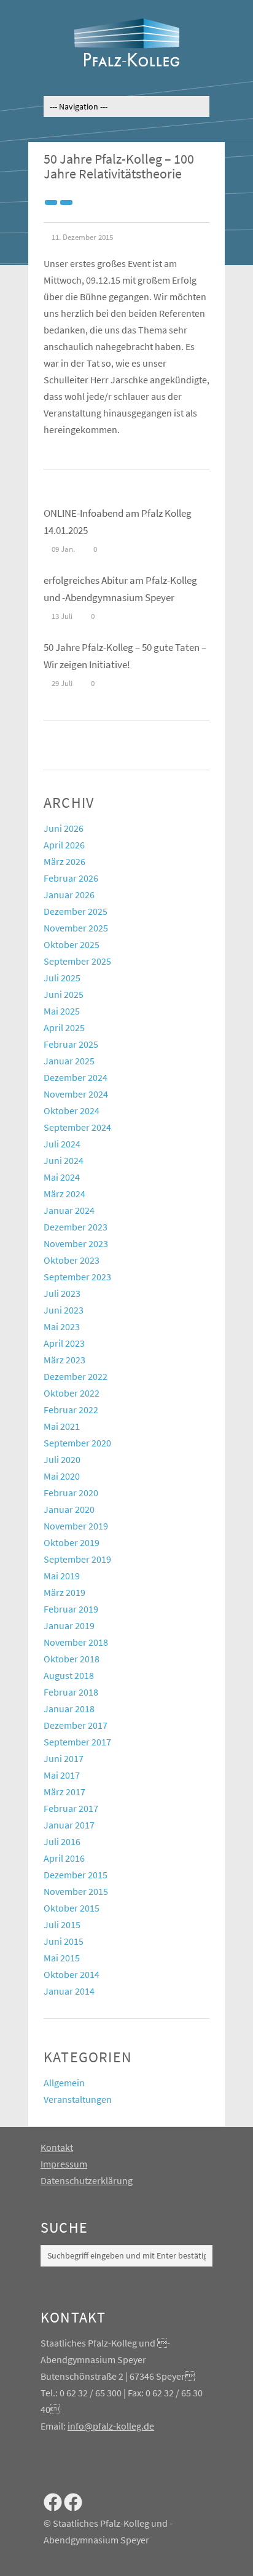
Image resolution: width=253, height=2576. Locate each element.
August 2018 (69, 1675)
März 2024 (64, 1194)
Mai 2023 (62, 1326)
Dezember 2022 (76, 1376)
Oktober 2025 (72, 944)
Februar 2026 (71, 878)
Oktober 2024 (72, 1111)
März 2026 (64, 861)
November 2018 (76, 1642)
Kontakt (57, 2147)
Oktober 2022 (72, 1393)
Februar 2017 (71, 1808)
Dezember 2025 (76, 911)
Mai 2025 (62, 1011)
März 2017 (64, 1792)
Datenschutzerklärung (87, 2180)
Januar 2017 (69, 1825)
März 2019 (64, 1592)
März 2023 (64, 1360)
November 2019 (76, 1526)
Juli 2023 (62, 1293)
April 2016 (64, 1858)
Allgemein (64, 2083)
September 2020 (77, 1443)
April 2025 (64, 1027)
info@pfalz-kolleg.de (111, 2426)
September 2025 (77, 961)
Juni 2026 (64, 828)
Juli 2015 (62, 1924)
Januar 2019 (69, 1625)
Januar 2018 (69, 1709)
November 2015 (76, 1891)
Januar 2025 (69, 1061)
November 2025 (76, 928)
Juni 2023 (64, 1310)
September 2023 (77, 1277)
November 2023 (76, 1243)
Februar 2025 (71, 1044)
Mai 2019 (62, 1576)
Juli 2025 (62, 978)
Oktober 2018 (72, 1659)
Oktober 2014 (72, 1974)
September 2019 (77, 1559)
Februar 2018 (71, 1692)
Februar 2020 (71, 1493)
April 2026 (64, 845)
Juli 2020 (62, 1459)
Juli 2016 (62, 1841)
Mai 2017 (62, 1775)
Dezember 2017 (76, 1725)
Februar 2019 (71, 1609)
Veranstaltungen (78, 2099)
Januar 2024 (69, 1210)
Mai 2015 (62, 1958)
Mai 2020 (62, 1476)
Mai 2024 (62, 1177)
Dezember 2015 (76, 1875)
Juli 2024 (62, 1144)
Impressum (64, 2164)
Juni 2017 (64, 1758)
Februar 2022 (71, 1410)
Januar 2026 (69, 895)
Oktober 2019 (72, 1542)
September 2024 (77, 1127)
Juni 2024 (64, 1160)
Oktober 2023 (72, 1260)
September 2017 (77, 1742)
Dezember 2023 (76, 1227)
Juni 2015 (64, 1941)
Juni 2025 (64, 994)
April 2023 (64, 1343)
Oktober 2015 (72, 1908)
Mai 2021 (62, 1426)
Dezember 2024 (76, 1077)
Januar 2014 (69, 1991)
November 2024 (76, 1094)
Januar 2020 (69, 1509)
